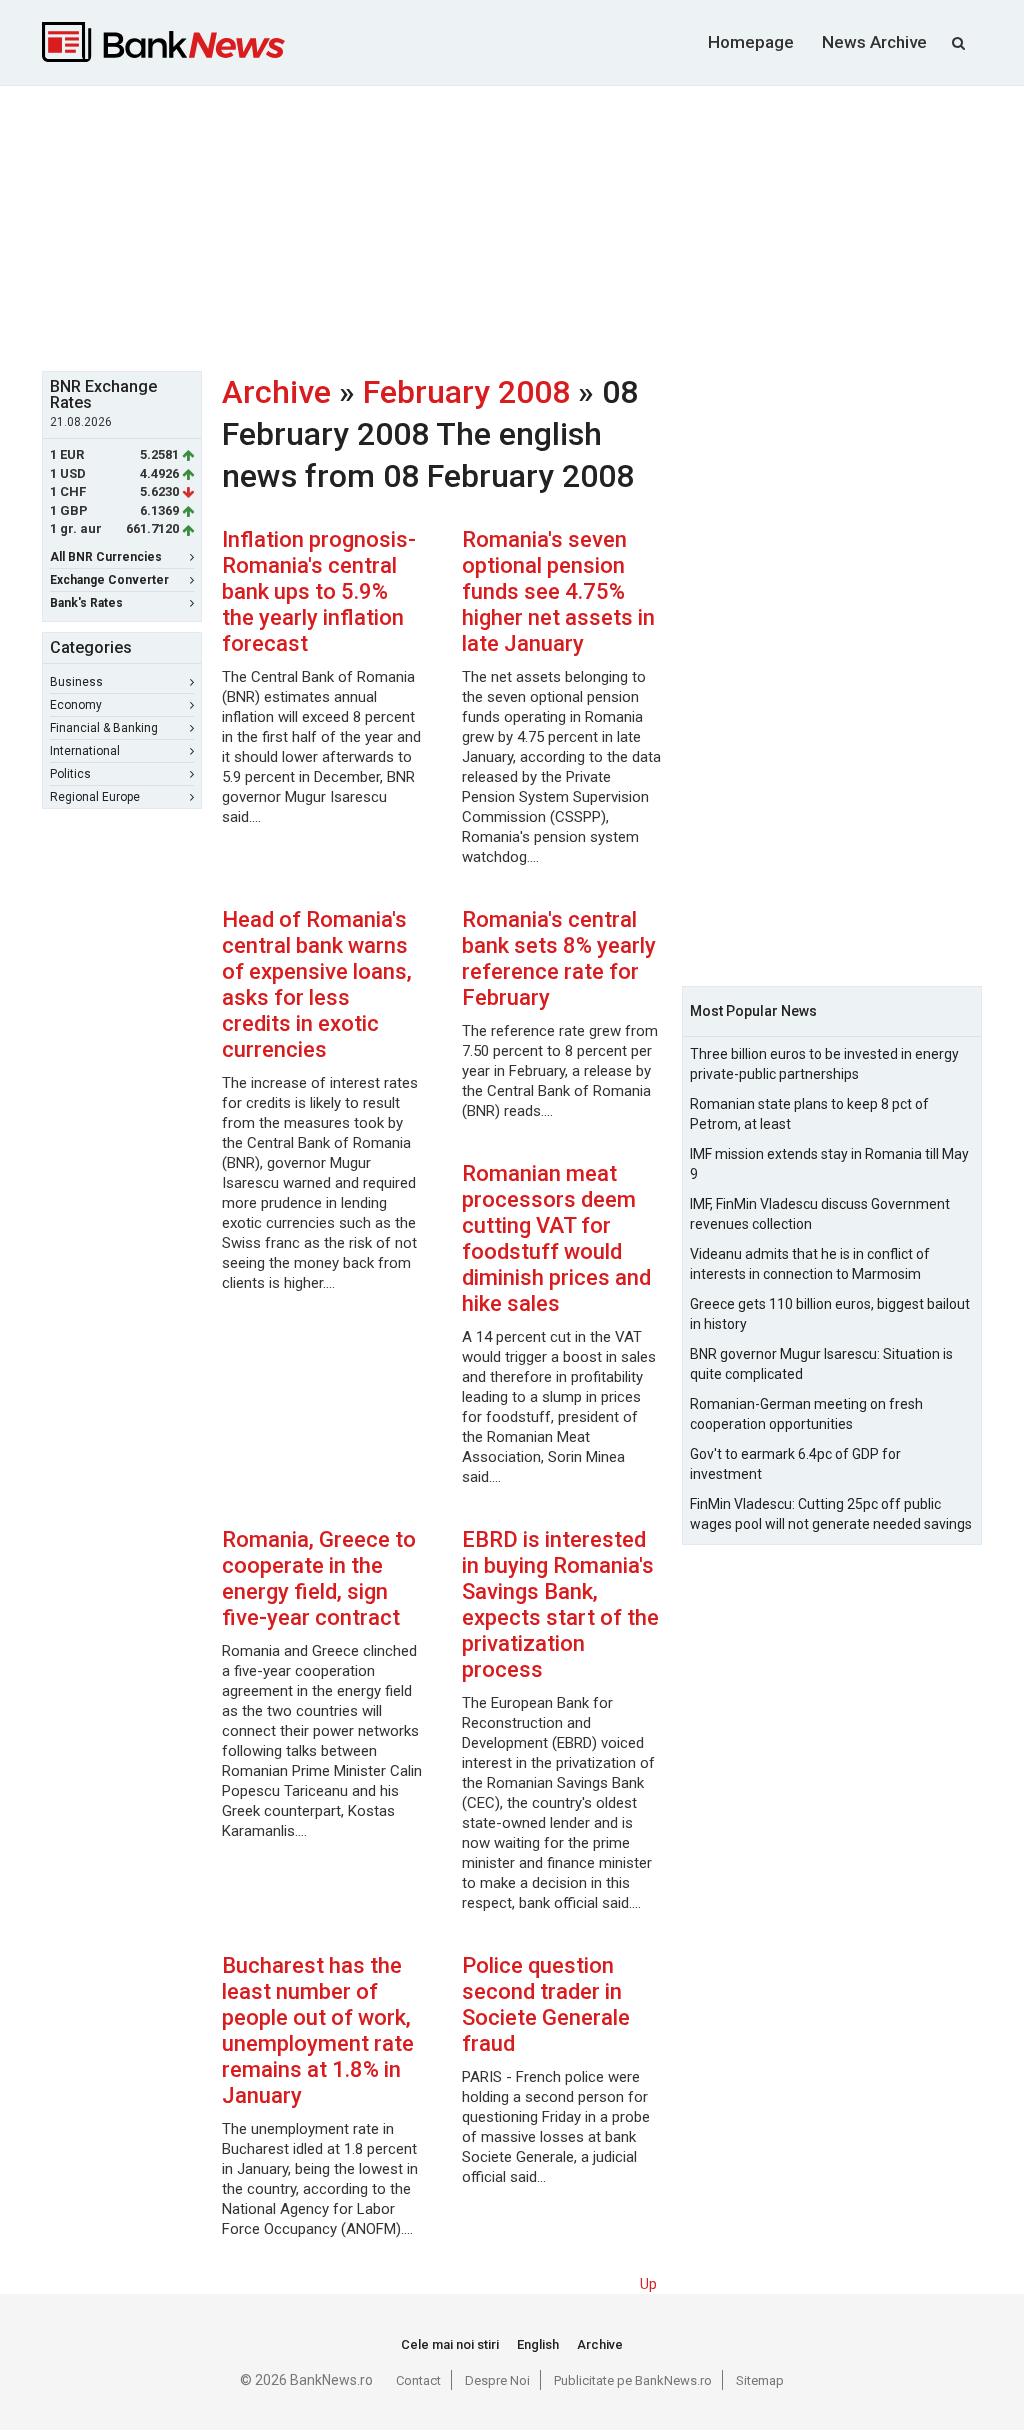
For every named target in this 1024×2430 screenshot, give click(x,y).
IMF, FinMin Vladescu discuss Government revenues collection (820, 1214)
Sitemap (760, 2380)
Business (76, 682)
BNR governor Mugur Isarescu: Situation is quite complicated (821, 1364)
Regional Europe (95, 797)
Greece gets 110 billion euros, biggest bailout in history (830, 1314)
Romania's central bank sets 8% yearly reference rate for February (559, 958)
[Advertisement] (527, 226)
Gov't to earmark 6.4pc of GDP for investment (795, 1464)
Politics (70, 774)
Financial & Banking (104, 728)
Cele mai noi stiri (450, 2344)
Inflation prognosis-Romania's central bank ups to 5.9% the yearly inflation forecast (319, 591)
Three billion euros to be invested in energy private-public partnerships (824, 1064)
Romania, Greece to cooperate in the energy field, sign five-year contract (319, 1578)
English (538, 2344)
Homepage (751, 42)
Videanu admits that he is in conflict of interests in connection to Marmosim (810, 1264)
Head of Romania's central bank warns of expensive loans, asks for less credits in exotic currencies (317, 984)
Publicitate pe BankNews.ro (633, 2380)
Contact (418, 2380)
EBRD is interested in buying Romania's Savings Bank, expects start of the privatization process (560, 1604)
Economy (76, 705)
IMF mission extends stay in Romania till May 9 (829, 1164)
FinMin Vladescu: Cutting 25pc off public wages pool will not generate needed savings (831, 1514)
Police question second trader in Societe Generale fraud (546, 2004)
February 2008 (466, 392)
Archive (276, 392)
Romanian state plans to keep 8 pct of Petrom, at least (809, 1114)
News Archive (874, 42)
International (85, 751)
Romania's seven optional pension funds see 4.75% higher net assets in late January (558, 591)
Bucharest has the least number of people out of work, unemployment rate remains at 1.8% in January (318, 2030)
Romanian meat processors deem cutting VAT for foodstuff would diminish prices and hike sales (556, 1238)
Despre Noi (497, 2380)
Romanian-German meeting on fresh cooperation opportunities (806, 1414)
